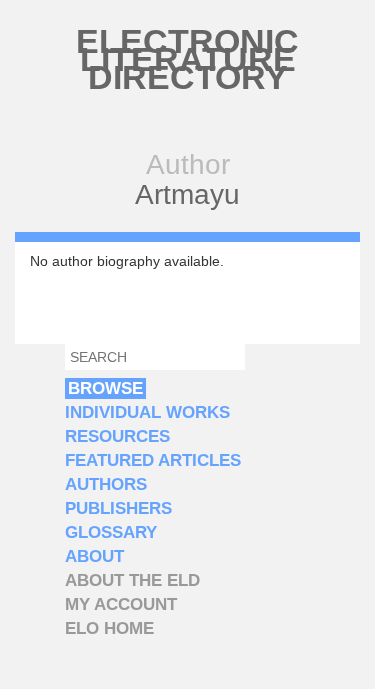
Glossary (111, 532)
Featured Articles (153, 460)
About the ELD (132, 580)
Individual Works (147, 412)
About (94, 556)
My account (121, 604)
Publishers (118, 508)
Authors (106, 484)
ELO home (109, 628)
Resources (117, 436)
